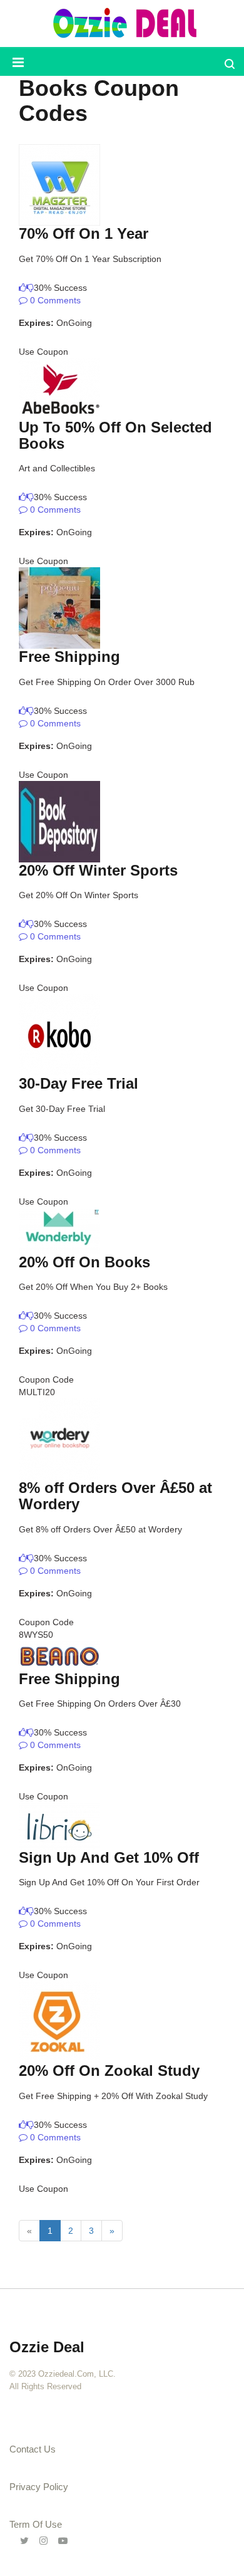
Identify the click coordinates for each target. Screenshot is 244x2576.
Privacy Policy (39, 2487)
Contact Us (33, 2449)
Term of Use (36, 2524)
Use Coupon (43, 352)
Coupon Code (46, 1380)
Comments (54, 300)
